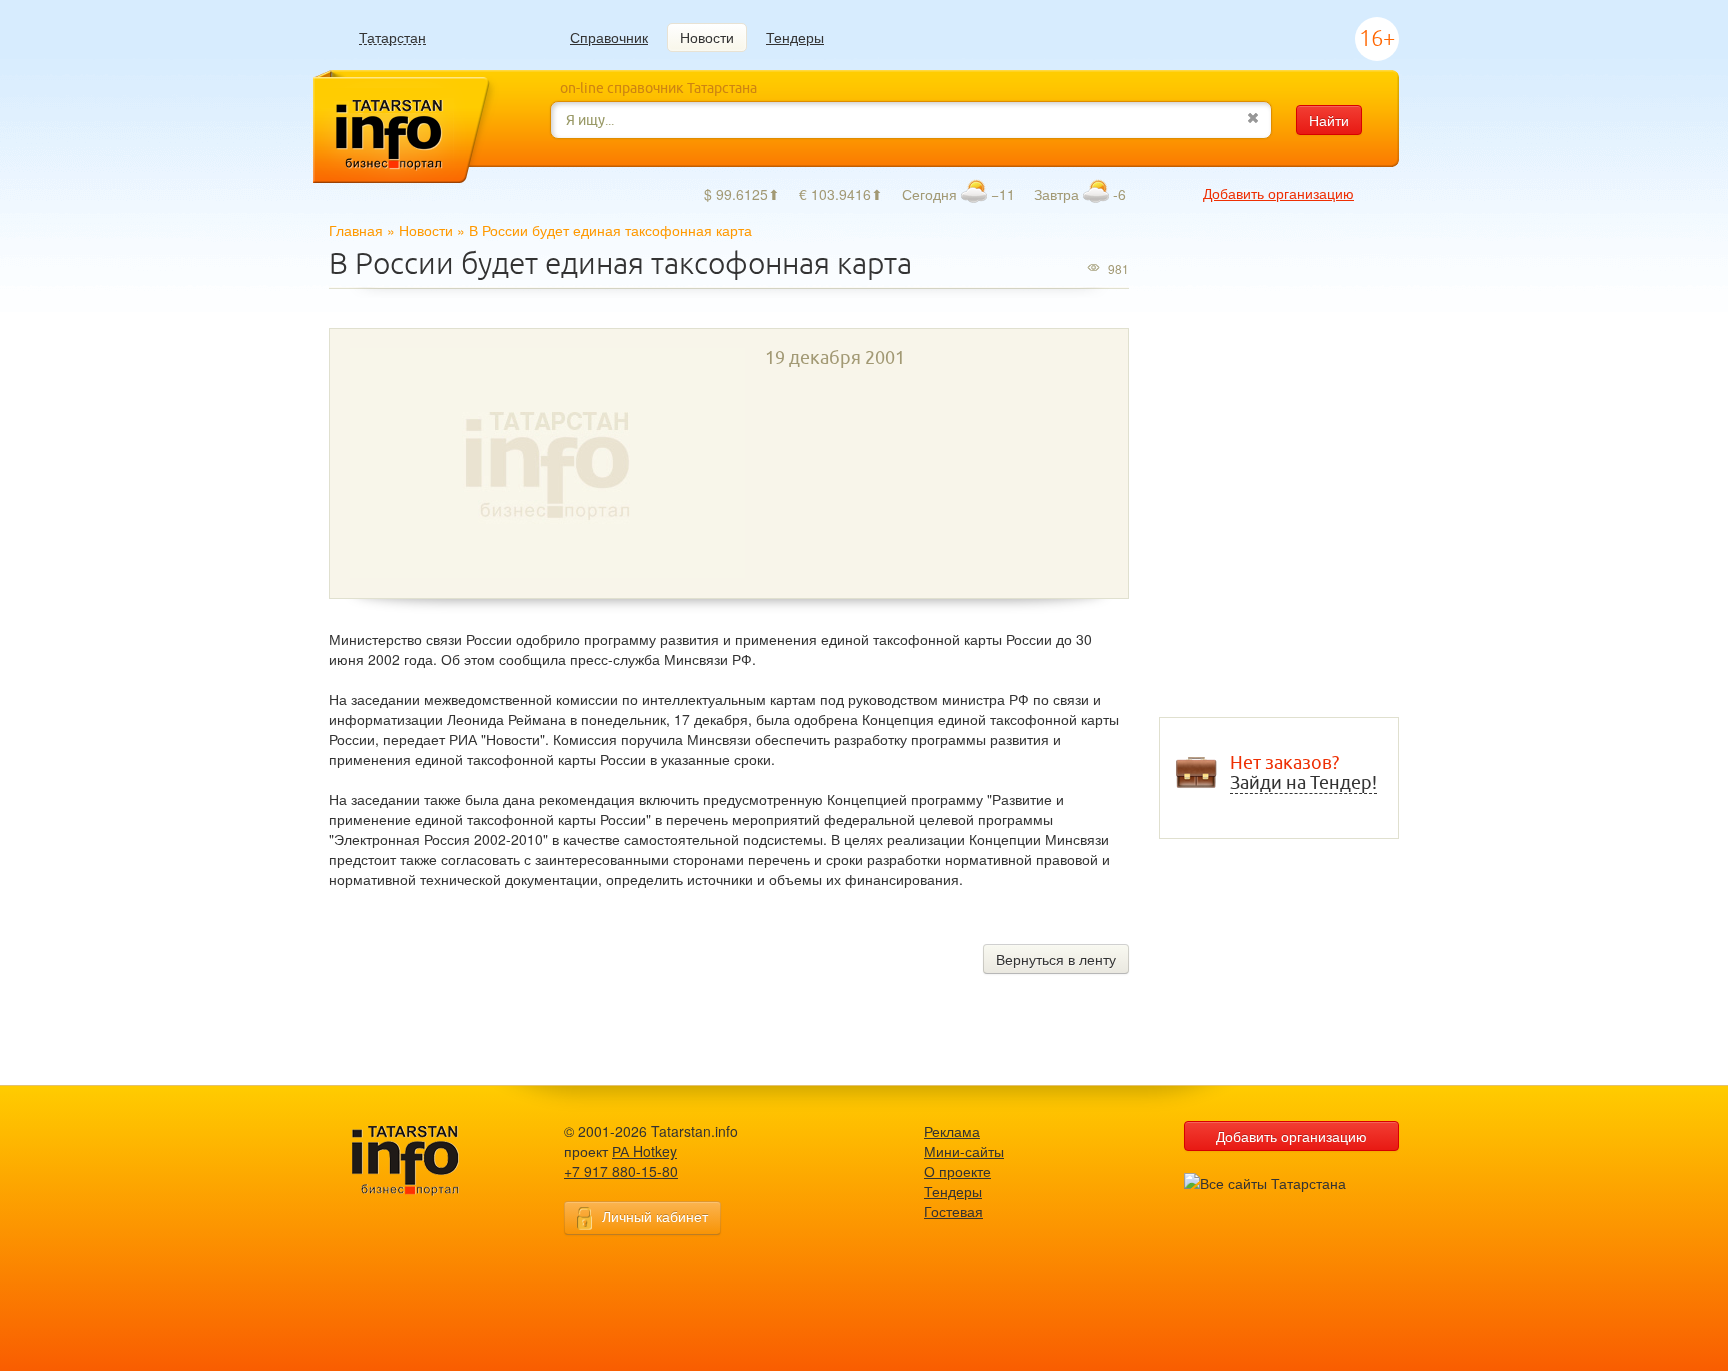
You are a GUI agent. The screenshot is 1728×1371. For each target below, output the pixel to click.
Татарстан (392, 37)
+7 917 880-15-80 (621, 1171)
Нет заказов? (1303, 773)
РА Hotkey (644, 1151)
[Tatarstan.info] (424, 1158)
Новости (707, 37)
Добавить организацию (1278, 193)
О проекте (957, 1171)
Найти (1329, 120)
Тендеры (795, 37)
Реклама (952, 1131)
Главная (356, 230)
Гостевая (953, 1211)
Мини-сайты (964, 1151)
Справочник (609, 37)
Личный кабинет (655, 1216)
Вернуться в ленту (1056, 959)
